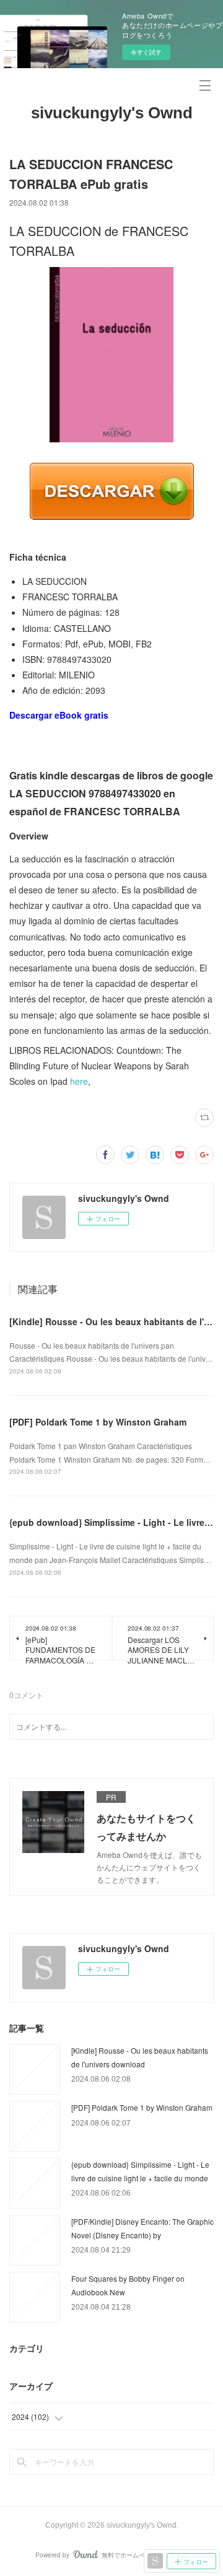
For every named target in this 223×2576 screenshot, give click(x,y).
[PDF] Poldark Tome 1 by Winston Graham (98, 1422)
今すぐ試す (146, 52)
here (79, 1081)
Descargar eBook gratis (59, 715)
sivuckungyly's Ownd (112, 113)
